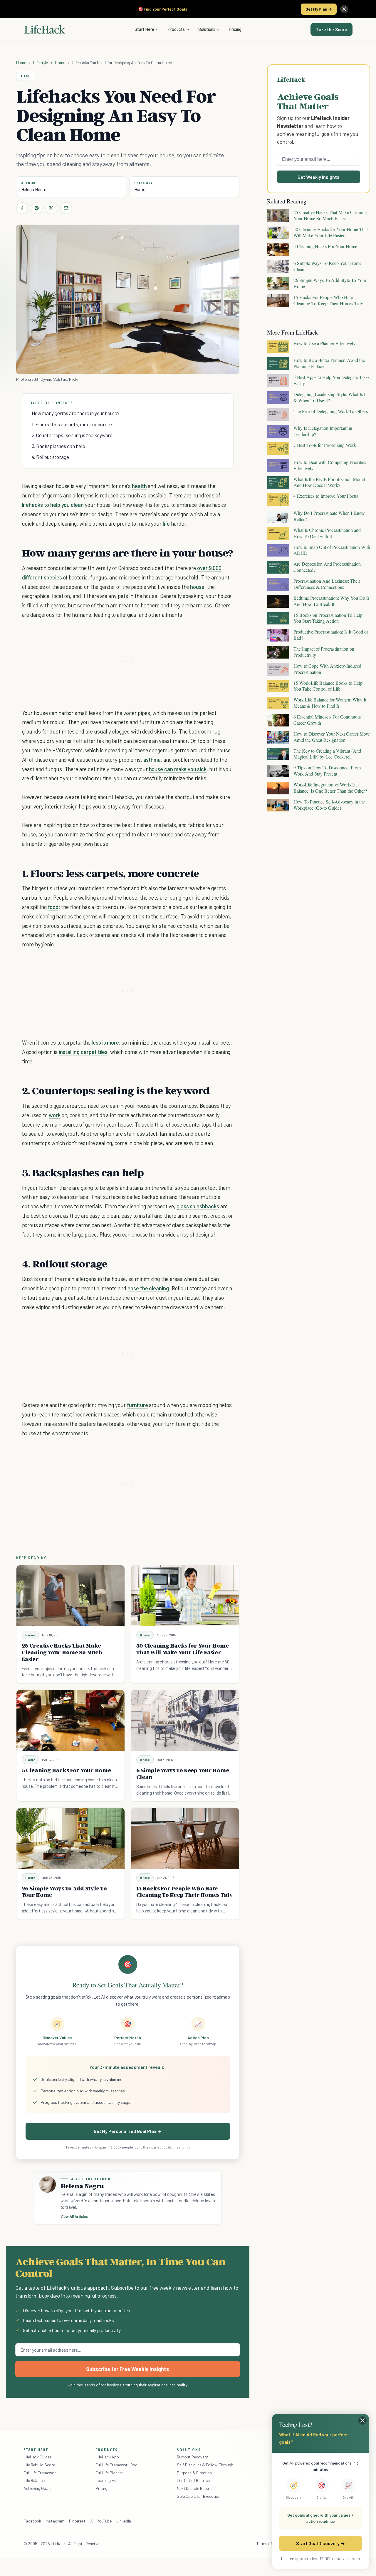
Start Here (144, 29)
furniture (137, 1405)
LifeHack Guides (38, 2457)
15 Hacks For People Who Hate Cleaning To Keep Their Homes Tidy (185, 1892)
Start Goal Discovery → (320, 2543)
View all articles (74, 2216)
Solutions (207, 29)
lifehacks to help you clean (53, 505)
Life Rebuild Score (39, 2465)
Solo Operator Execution (199, 2496)
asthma (152, 760)
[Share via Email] (66, 208)
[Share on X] (51, 208)
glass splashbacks (198, 1206)
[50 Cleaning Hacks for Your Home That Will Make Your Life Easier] (185, 1596)
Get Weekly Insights (319, 177)
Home (21, 62)
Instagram (55, 2521)
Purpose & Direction (194, 2473)
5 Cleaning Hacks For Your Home (66, 1770)
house (197, 587)
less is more (105, 1042)
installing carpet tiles (83, 1052)
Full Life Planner (109, 2473)
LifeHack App (107, 2457)
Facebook (32, 2521)
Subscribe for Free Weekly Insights (128, 2369)
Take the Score (331, 29)
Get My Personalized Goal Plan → (128, 2131)
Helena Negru (34, 189)
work (55, 1115)
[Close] (344, 9)
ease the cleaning (148, 1288)
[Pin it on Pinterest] (37, 208)
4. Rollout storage (50, 457)
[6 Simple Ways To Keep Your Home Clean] (185, 1720)
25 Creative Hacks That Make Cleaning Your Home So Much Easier (62, 1652)
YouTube (104, 2521)
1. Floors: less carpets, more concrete (72, 424)
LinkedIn (124, 2521)
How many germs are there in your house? (76, 413)
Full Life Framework (41, 2473)
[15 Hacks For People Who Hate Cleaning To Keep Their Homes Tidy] (185, 1838)
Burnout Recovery (192, 2457)
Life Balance (34, 2480)
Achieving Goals (37, 2488)
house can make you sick (178, 769)
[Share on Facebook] (22, 208)
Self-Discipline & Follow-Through (205, 2465)
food (53, 907)
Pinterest (77, 2521)
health (139, 486)
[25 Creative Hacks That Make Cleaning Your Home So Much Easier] (70, 1596)
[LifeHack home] (45, 29)
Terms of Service (271, 2544)
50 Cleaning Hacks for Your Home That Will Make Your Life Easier (183, 1649)
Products (176, 29)
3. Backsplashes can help (58, 446)
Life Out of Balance (193, 2480)
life (166, 523)
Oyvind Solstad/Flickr (59, 379)
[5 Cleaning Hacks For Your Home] (70, 1720)
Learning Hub (107, 2480)
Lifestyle (41, 62)
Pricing (235, 29)
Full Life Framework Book (117, 2465)
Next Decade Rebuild (195, 2488)
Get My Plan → (319, 9)
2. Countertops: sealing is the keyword (72, 435)
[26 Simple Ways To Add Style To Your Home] (70, 1838)
